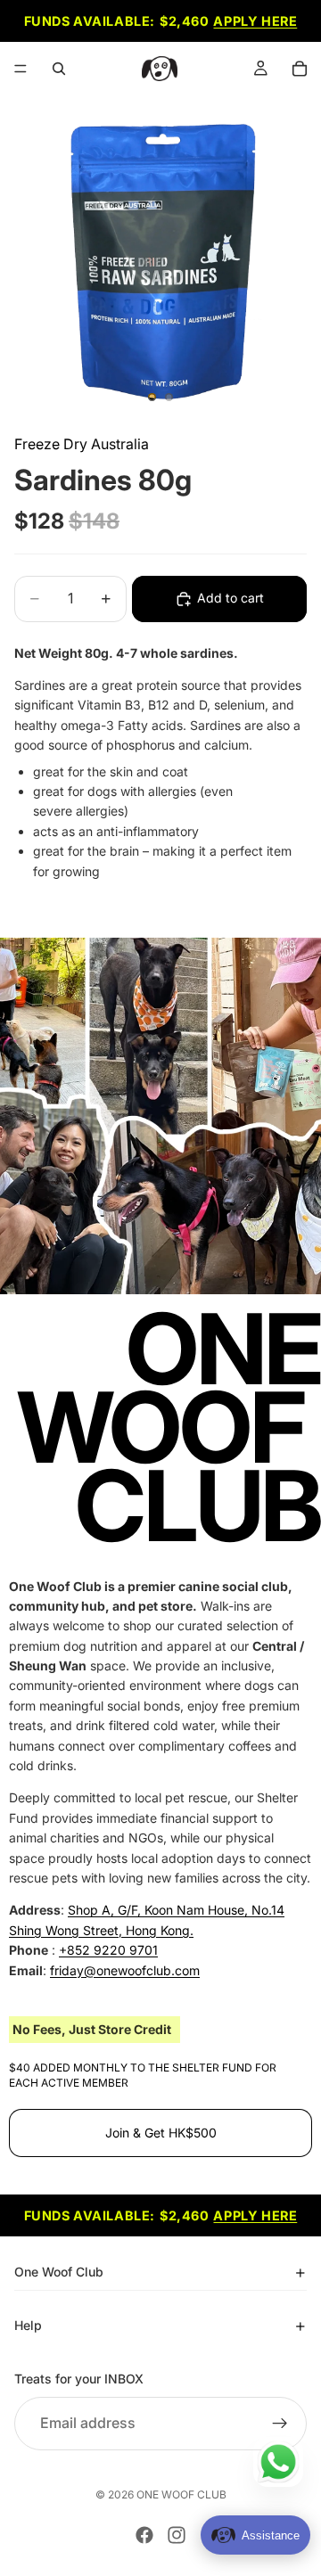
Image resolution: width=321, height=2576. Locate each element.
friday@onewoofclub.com (125, 1970)
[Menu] (21, 69)
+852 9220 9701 (108, 1951)
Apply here (255, 21)
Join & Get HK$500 (161, 2133)
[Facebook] (144, 2535)
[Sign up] (280, 2423)
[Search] (59, 69)
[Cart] (300, 69)
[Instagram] (177, 2535)
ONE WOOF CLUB (181, 2494)
